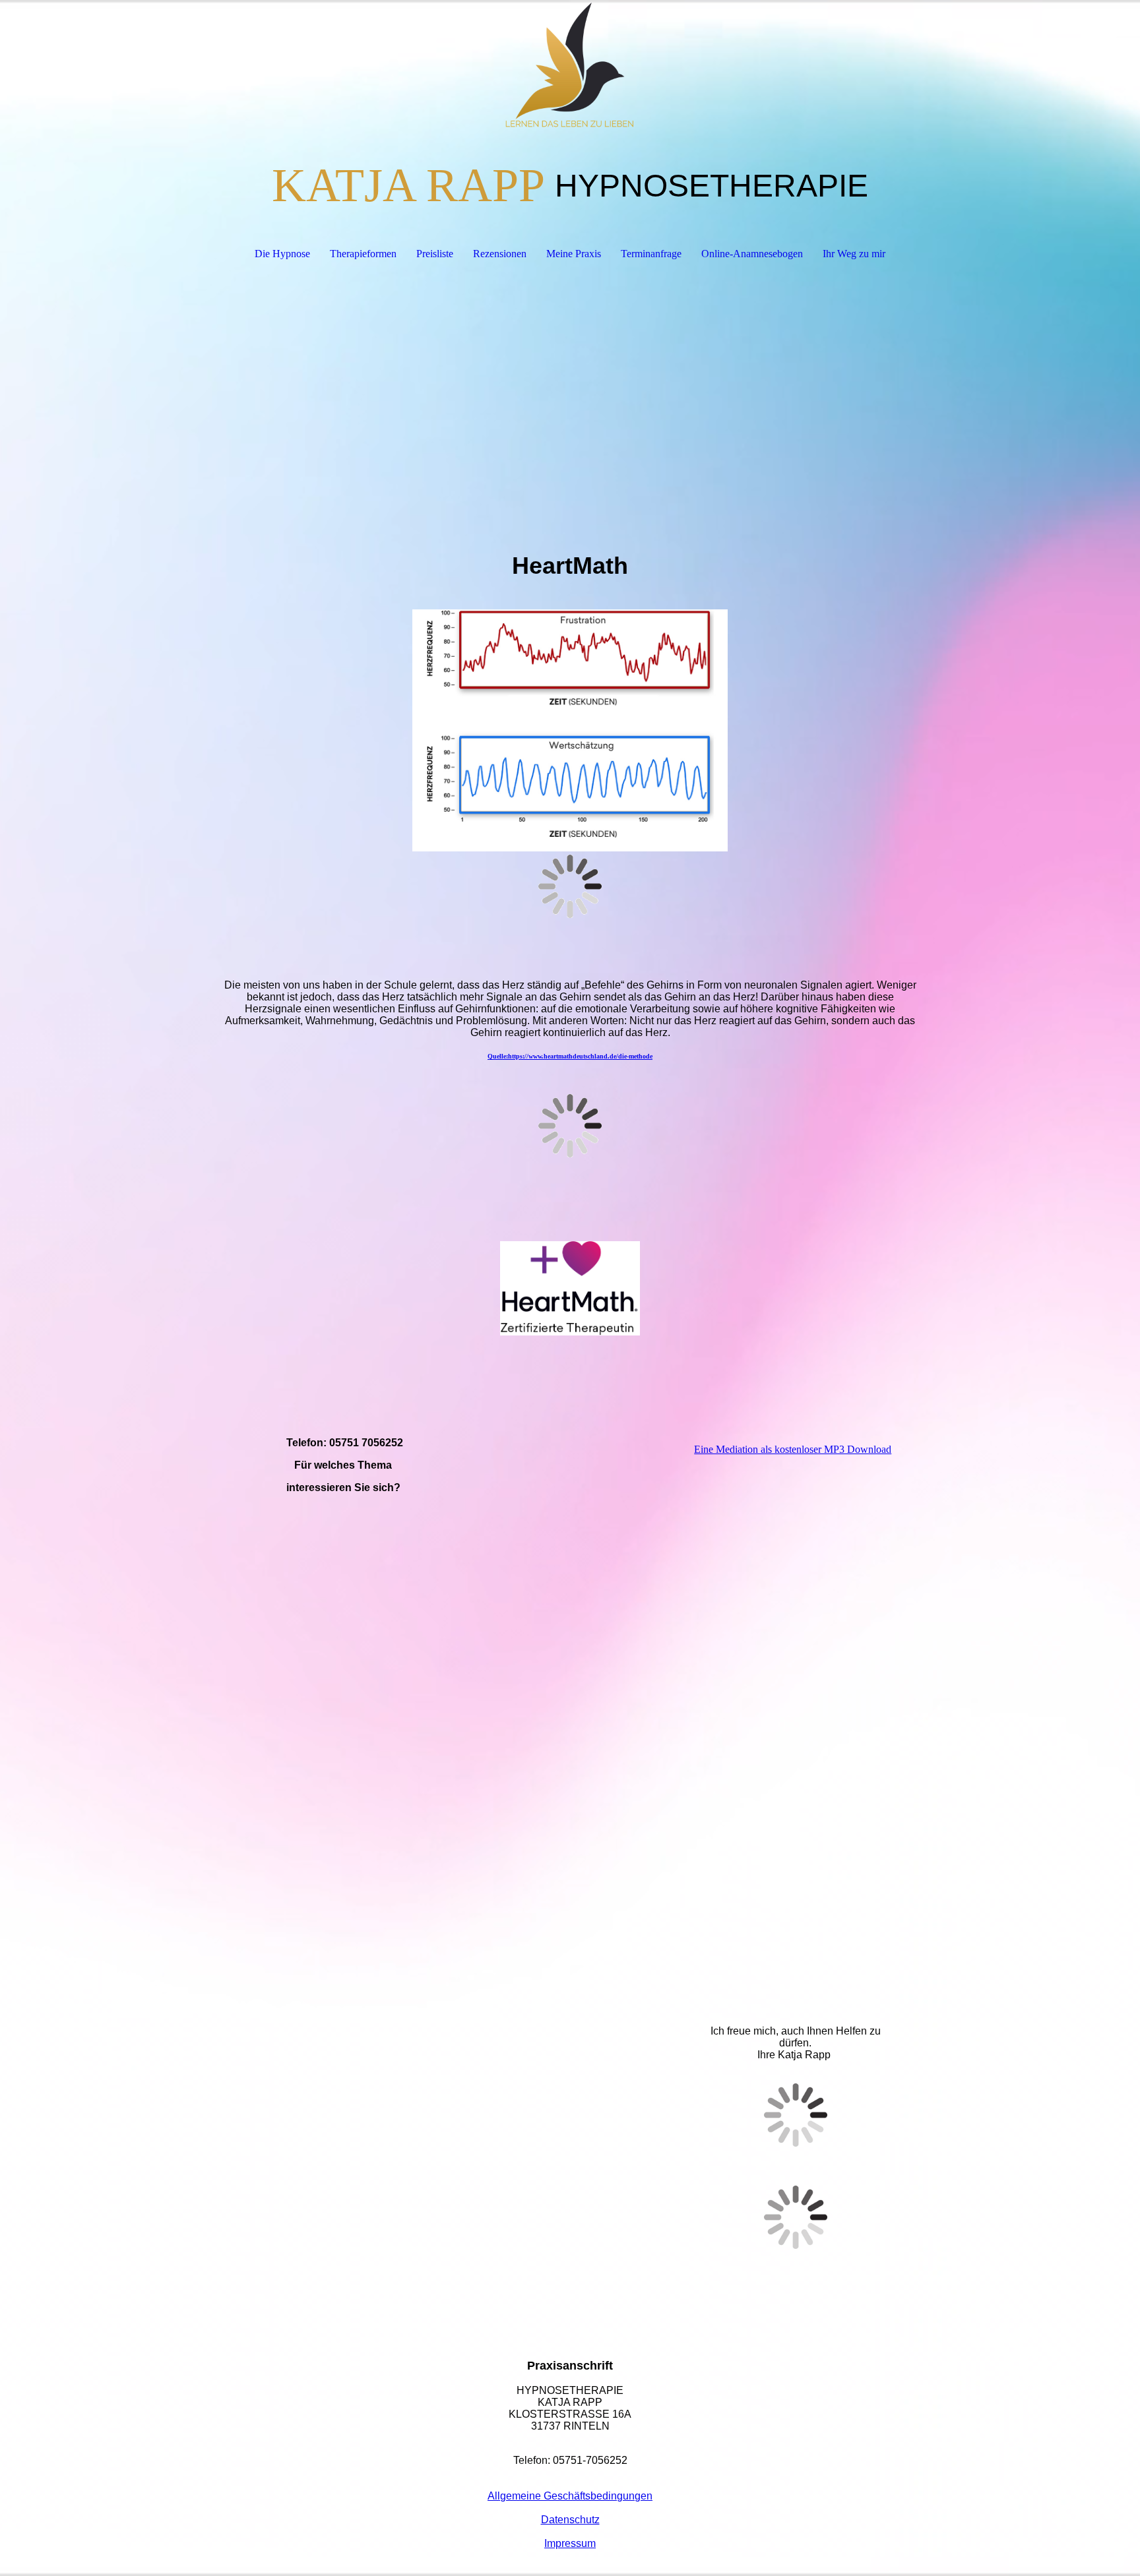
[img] (570, 66)
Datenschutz (570, 2520)
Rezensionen (500, 254)
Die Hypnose (282, 254)
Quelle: (570, 1056)
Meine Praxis (574, 254)
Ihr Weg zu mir (854, 254)
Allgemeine (516, 2496)
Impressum (570, 2543)
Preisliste (435, 254)
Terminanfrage (651, 254)
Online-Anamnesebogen (752, 254)
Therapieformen (363, 254)
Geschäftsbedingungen (598, 2496)
